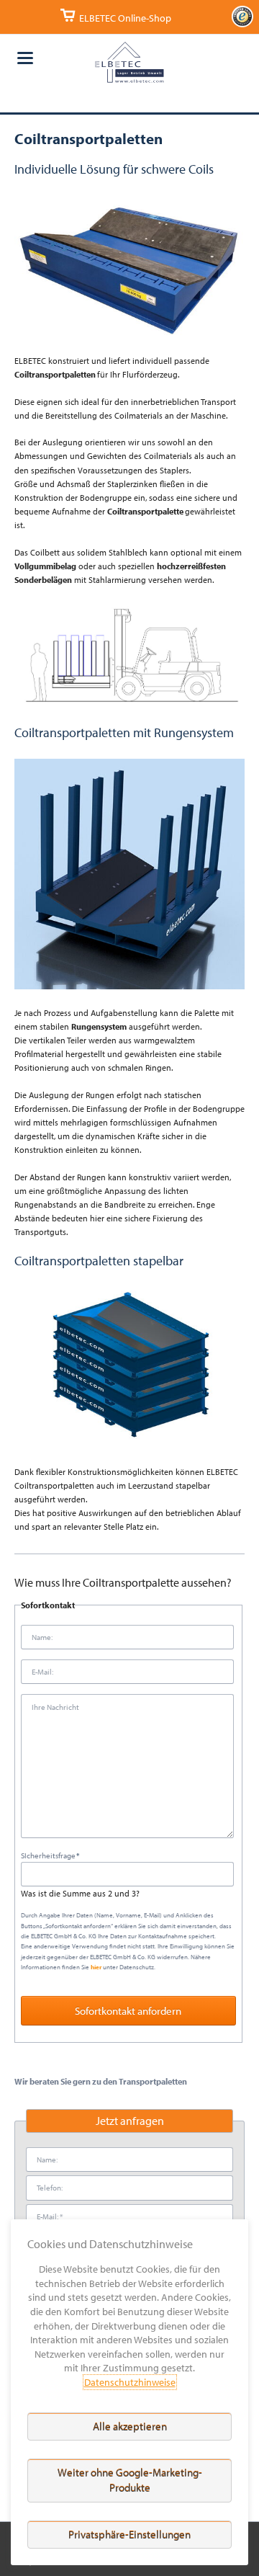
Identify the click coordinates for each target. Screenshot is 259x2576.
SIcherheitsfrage (51, 1855)
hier (96, 1967)
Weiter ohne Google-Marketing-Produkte (130, 2480)
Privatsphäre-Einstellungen (129, 2535)
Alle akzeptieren (130, 2426)
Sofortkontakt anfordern (128, 2011)
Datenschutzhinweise (130, 2382)
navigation (25, 58)
